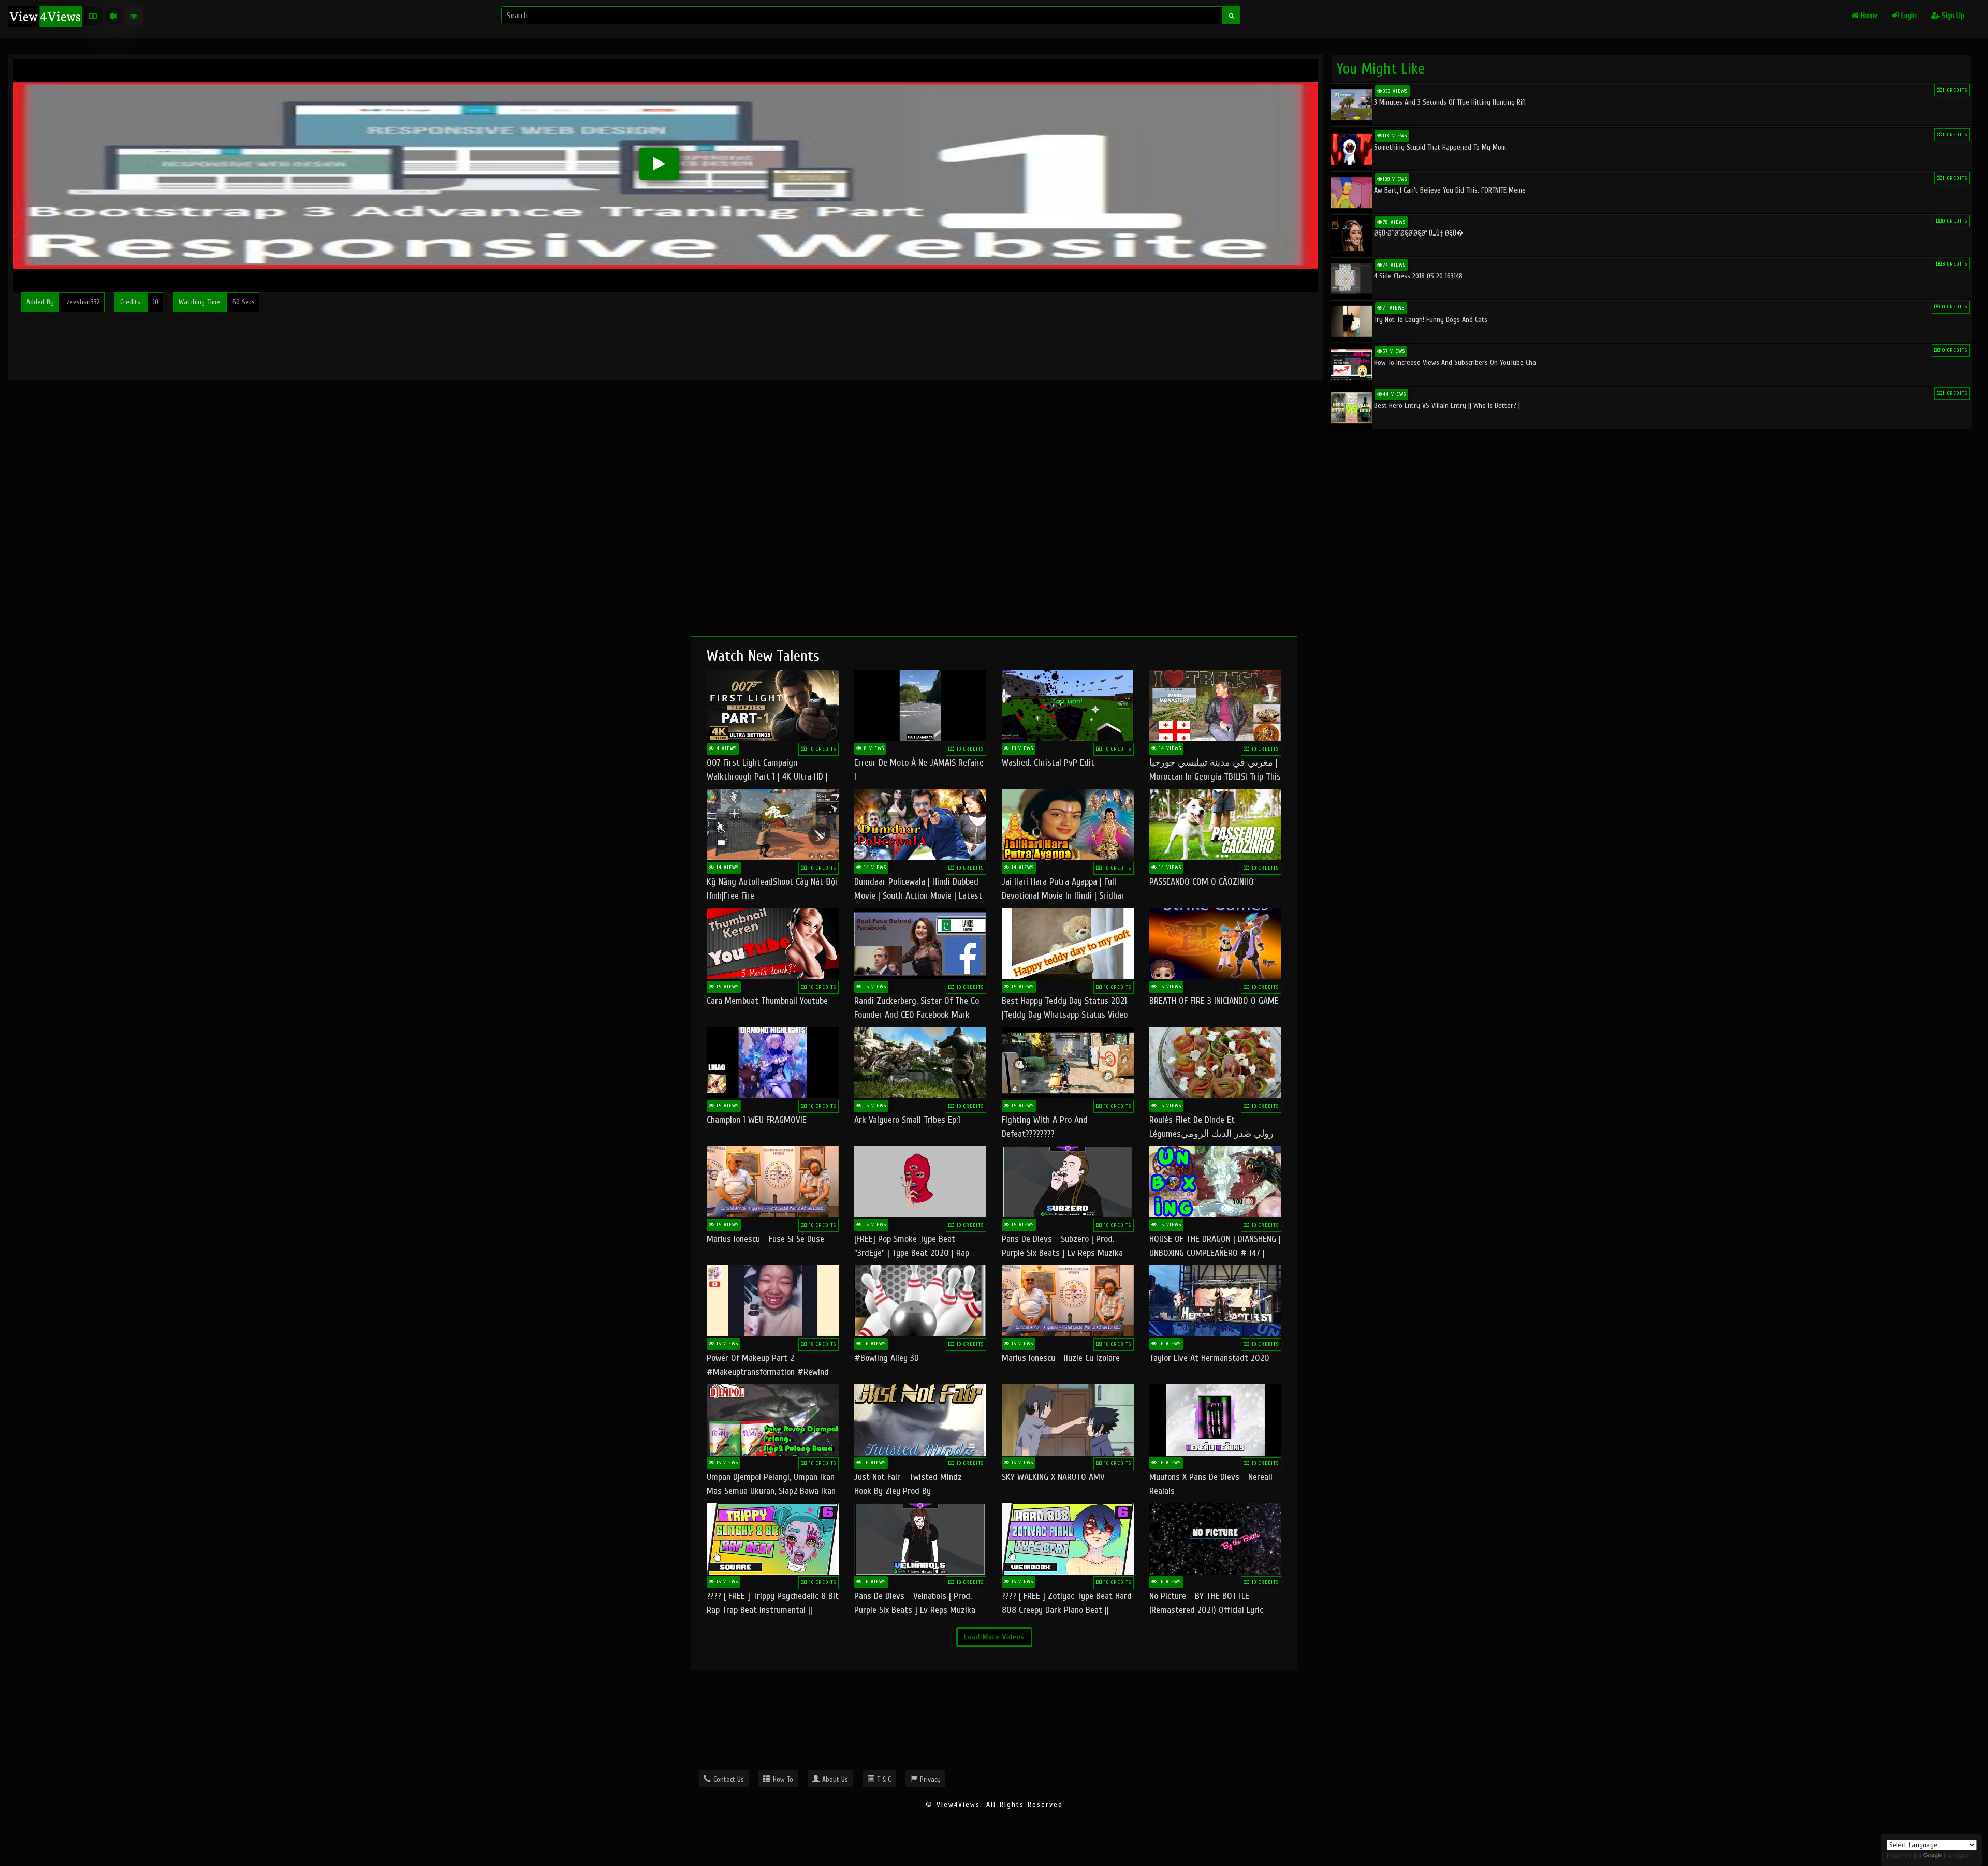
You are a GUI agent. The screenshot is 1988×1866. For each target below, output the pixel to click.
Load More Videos (994, 1637)
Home (1868, 16)
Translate (1956, 1855)
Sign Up (1952, 16)
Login (1908, 16)
